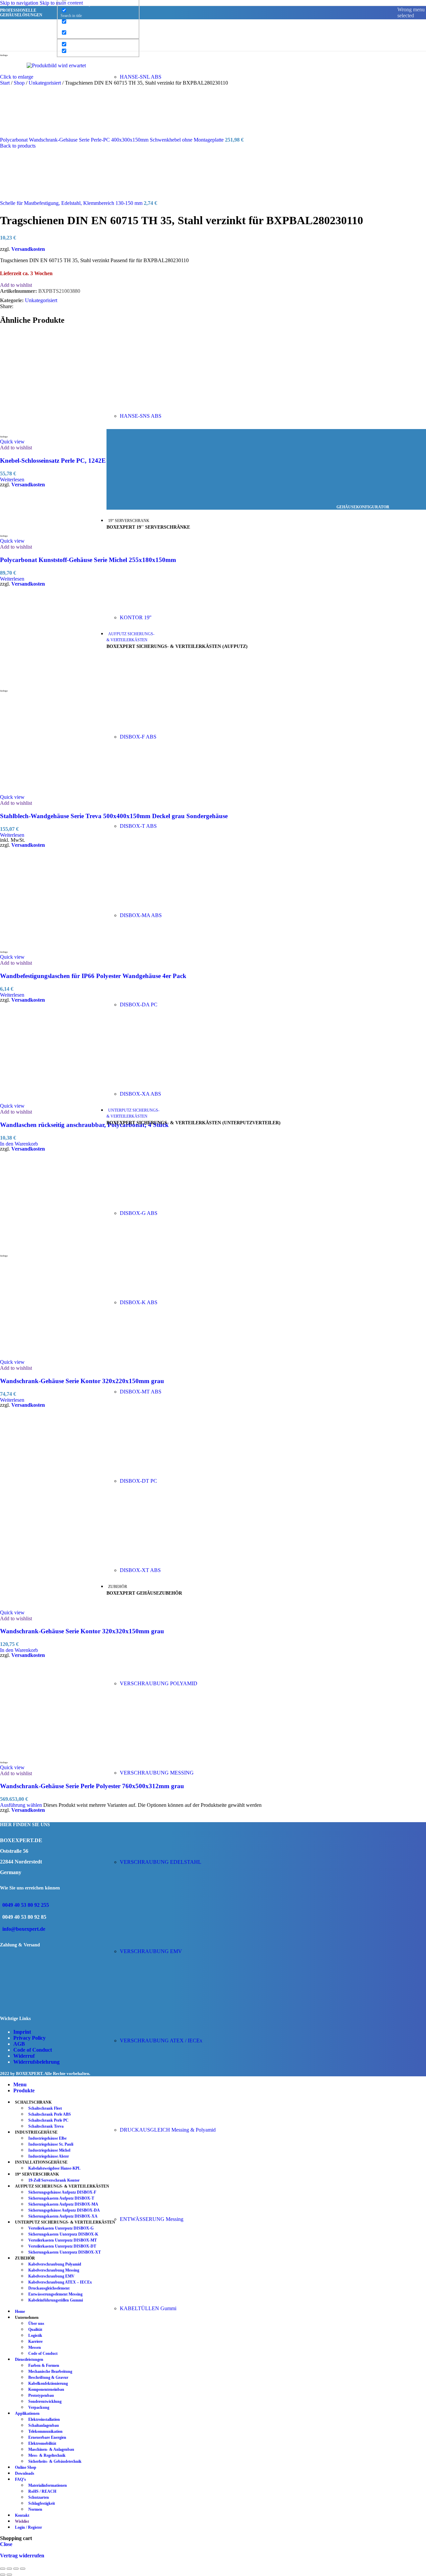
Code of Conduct (33, 2050)
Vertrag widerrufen (22, 2556)
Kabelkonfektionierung (48, 2383)
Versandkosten (28, 249)
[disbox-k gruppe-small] (170, 1291)
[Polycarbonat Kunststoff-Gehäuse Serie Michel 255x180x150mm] (17, 529)
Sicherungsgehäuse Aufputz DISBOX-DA (64, 2210)
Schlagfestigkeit (42, 2503)
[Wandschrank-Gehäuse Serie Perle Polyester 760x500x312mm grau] (50, 1755)
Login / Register (28, 2527)
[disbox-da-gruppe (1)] (170, 993)
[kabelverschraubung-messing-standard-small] (170, 1761)
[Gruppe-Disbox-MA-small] (170, 904)
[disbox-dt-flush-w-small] (170, 1470)
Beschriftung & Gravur (48, 2377)
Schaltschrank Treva (46, 2126)
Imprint (22, 2032)
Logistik (35, 2335)
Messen (35, 2347)
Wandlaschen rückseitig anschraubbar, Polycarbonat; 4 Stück (84, 1125)
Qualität (35, 2329)
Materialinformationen (48, 2485)
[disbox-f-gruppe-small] (170, 725)
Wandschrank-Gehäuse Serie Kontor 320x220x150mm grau (82, 1381)
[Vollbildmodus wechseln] (9, 2569)
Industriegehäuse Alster (49, 2156)
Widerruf (24, 2056)
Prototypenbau (41, 2395)
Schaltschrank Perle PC (48, 2120)
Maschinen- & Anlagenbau (51, 2449)
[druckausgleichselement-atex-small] (170, 2118)
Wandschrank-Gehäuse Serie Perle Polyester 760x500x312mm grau (92, 1786)
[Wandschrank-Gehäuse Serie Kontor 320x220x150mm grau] (50, 1249)
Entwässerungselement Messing (55, 2294)
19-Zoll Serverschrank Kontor (54, 2180)
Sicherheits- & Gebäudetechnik (55, 2461)
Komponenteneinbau (46, 2389)
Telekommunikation (45, 2431)
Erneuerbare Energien (47, 2437)
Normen (35, 2509)
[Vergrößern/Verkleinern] (3, 2569)
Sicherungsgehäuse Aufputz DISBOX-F (62, 2192)
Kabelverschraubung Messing (54, 2270)
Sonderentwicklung (45, 2401)
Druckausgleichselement (49, 2288)
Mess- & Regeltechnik (47, 2455)
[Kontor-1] (170, 606)
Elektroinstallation (44, 2419)
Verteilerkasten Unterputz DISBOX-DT (62, 2246)
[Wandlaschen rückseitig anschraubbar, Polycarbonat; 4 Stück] (50, 1100)
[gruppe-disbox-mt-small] (170, 1380)
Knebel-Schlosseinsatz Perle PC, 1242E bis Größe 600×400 (80, 461)
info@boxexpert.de (24, 1929)
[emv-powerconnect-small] (170, 1940)
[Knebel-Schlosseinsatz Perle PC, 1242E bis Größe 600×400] (50, 430)
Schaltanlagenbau (44, 2425)
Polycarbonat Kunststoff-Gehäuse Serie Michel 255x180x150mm (88, 560)
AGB (19, 2044)
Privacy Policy (29, 2038)
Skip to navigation (20, 3)
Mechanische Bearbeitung (50, 2371)
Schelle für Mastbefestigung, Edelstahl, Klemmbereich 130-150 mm (72, 203)
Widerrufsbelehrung (36, 2062)
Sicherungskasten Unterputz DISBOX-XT (65, 2252)
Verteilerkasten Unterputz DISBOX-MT (63, 2240)
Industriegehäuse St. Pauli (51, 2144)
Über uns (36, 2323)
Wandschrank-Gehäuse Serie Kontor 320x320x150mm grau (82, 1631)
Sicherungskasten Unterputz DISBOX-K (63, 2234)
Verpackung (39, 2407)
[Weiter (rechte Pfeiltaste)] (9, 2575)
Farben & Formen (44, 2365)
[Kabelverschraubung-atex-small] (170, 2029)
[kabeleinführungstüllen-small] (170, 2297)
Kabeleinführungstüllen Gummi (56, 2300)
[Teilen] (16, 2569)
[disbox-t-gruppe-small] (170, 815)
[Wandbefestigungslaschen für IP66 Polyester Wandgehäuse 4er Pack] (50, 945)
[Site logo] (45, 52)
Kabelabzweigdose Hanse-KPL (54, 2168)
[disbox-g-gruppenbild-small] (170, 1202)
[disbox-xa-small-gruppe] (170, 1082)
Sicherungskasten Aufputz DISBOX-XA (63, 2216)
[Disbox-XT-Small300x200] (170, 1559)
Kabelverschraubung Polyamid (55, 2264)
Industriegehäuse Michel (49, 2150)
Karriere (35, 2341)
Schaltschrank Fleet (45, 2108)
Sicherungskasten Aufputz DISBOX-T (61, 2198)
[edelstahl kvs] (170, 1851)
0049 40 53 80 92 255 (26, 1905)
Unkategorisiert (41, 300)
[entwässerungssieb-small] (170, 2208)
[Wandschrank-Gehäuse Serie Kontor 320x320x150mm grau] (50, 1505)
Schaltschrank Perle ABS (50, 2114)
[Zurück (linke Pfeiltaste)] (3, 2575)
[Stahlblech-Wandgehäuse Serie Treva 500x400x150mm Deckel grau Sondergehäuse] (50, 684)
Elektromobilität (42, 2443)
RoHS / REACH (42, 2491)
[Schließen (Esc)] (23, 2569)
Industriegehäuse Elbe (47, 2138)
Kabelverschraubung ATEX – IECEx (60, 2282)
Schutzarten (39, 2497)
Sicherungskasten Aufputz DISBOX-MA (63, 2204)
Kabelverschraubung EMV (51, 2276)
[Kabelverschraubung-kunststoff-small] (170, 1672)
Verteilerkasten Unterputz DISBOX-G (61, 2228)
